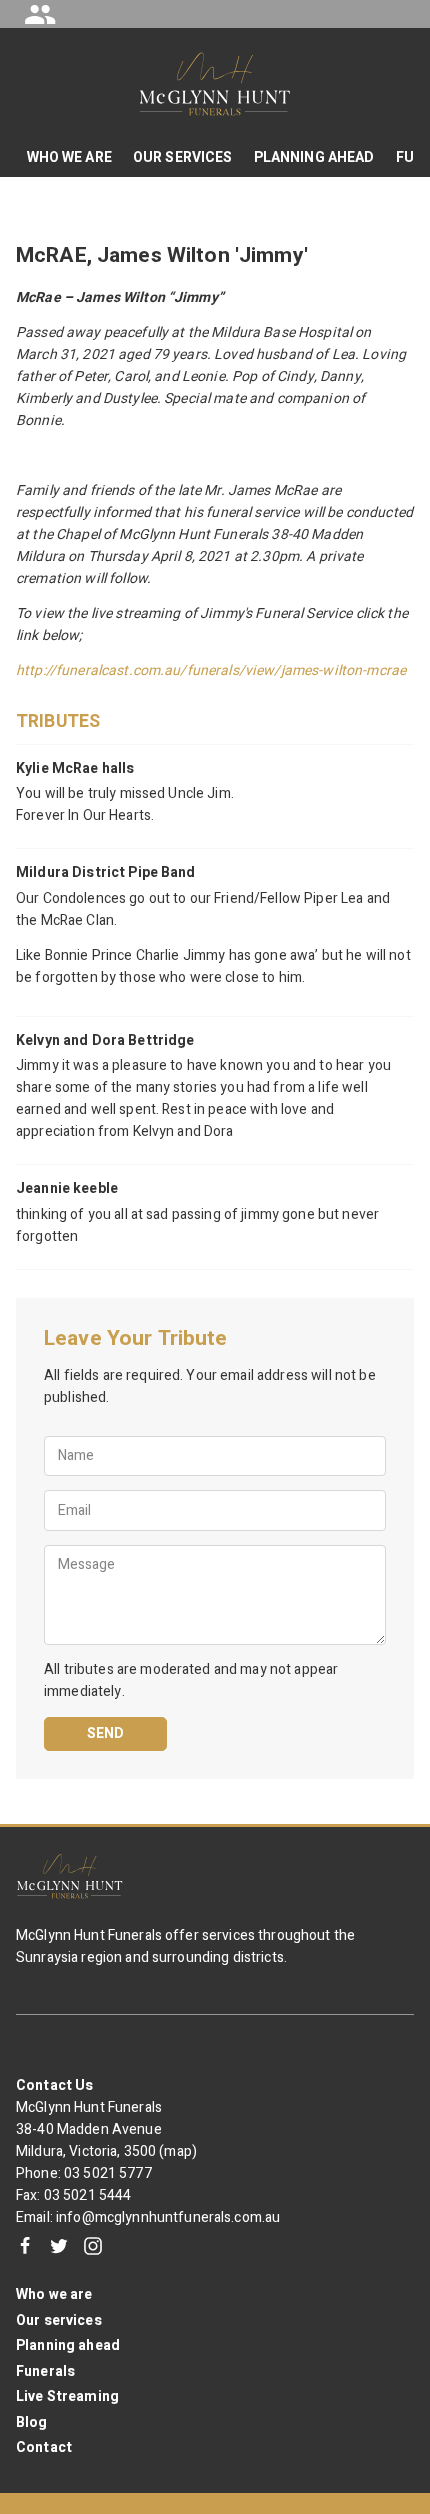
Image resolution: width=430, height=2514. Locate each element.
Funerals (45, 2371)
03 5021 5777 (108, 2173)
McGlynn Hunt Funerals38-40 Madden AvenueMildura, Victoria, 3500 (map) (106, 2129)
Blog (32, 2422)
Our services (59, 2320)
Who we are (54, 2294)
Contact (44, 2447)
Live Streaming (67, 2396)
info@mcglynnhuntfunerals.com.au (168, 2217)
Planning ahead (68, 2345)
